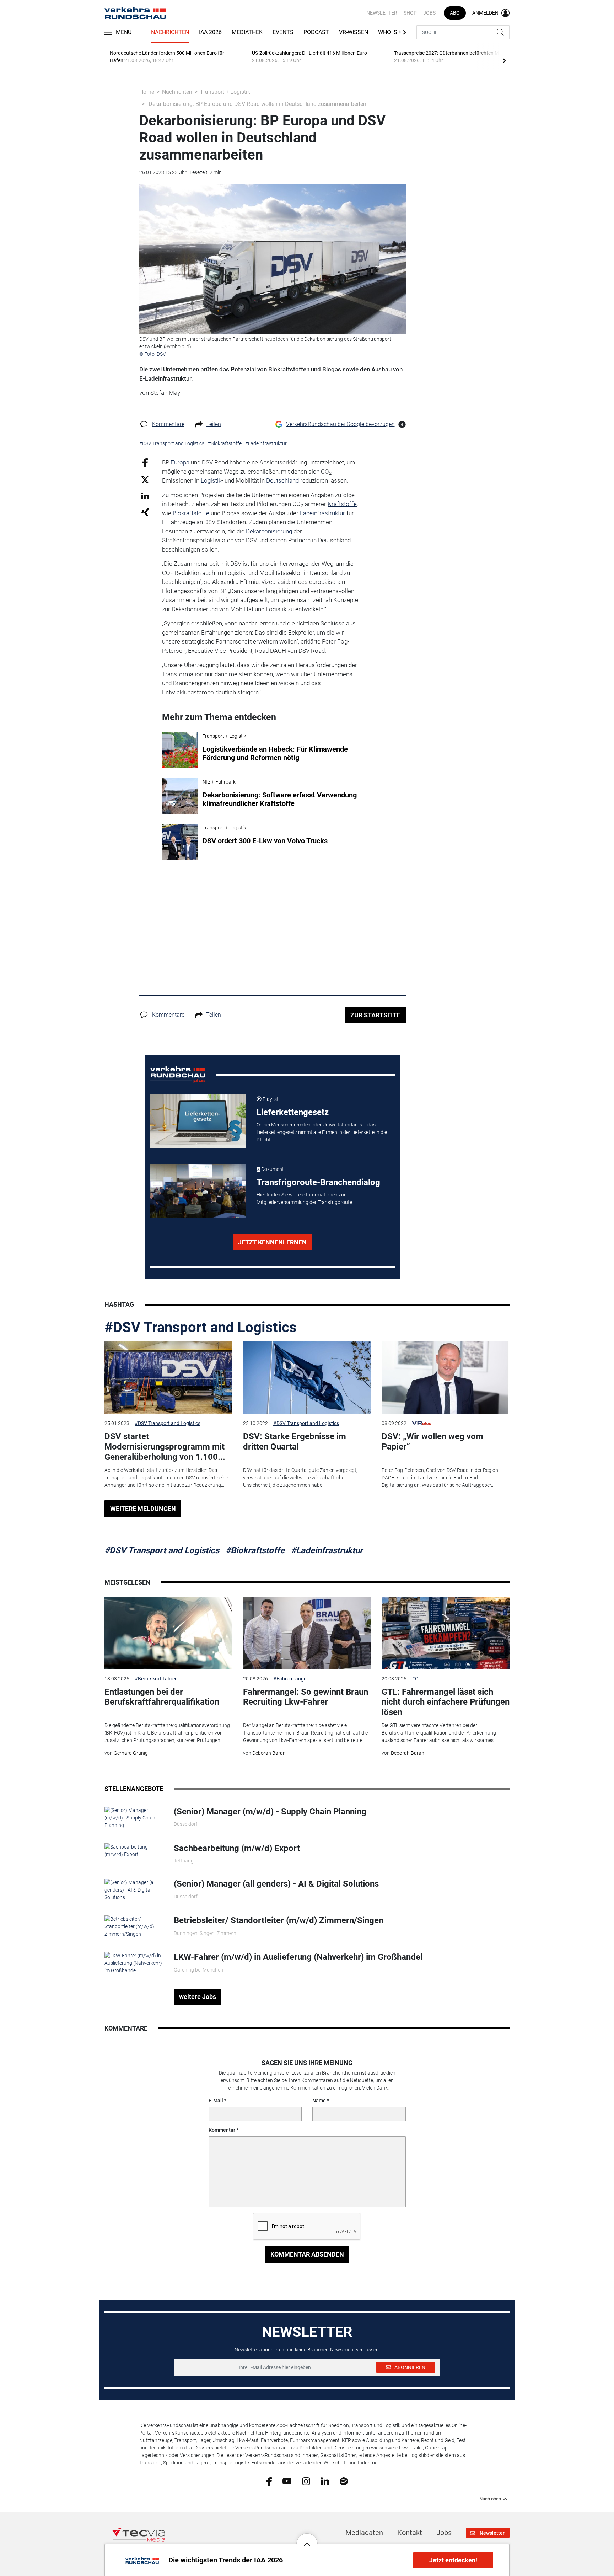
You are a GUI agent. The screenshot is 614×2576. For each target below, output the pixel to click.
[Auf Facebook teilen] (145, 463)
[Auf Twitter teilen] (145, 479)
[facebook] (269, 2481)
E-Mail (216, 2101)
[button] (307, 2539)
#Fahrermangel (290, 1679)
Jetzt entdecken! (453, 2560)
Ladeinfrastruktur (322, 513)
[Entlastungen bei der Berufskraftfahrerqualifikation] (168, 1633)
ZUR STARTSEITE (375, 1015)
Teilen (214, 424)
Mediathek (247, 32)
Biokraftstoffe (191, 513)
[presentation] (504, 60)
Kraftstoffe (342, 504)
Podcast (316, 32)
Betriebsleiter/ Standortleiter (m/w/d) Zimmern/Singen (279, 1920)
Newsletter (382, 13)
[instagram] (306, 2481)
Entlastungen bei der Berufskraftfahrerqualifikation (162, 1697)
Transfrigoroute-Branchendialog (318, 1182)
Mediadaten (364, 2533)
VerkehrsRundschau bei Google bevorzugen (340, 424)
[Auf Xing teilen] (145, 512)
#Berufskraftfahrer (156, 1679)
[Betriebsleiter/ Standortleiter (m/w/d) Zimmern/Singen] (134, 1926)
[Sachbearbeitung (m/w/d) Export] (134, 1850)
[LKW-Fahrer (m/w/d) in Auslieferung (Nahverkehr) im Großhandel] (134, 1963)
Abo (455, 13)
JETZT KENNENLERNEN (272, 1242)
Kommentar (222, 2130)
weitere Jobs (198, 1997)
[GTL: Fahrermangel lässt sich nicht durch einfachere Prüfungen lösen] (446, 1633)
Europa (180, 462)
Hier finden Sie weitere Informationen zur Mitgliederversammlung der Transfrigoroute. (305, 1198)
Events (283, 32)
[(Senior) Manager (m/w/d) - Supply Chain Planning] (134, 1817)
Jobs (429, 13)
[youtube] (287, 2481)
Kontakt (410, 2533)
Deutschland (282, 480)
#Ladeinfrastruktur (327, 1550)
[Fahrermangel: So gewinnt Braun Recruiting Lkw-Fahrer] (307, 1633)
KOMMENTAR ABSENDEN (307, 2254)
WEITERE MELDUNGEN (143, 1509)
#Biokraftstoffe (255, 1550)
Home (147, 92)
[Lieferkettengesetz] (198, 1121)
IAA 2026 (210, 32)
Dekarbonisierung (269, 531)
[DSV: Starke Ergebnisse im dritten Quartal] (307, 1378)
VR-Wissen (354, 32)
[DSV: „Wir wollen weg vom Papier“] (446, 1378)
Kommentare (168, 424)
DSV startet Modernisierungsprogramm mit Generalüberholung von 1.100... (165, 1447)
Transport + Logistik (225, 92)
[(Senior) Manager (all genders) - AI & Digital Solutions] (134, 1890)
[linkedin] (325, 2481)
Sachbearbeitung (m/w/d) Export (237, 1848)
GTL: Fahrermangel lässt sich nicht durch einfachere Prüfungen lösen (446, 1702)
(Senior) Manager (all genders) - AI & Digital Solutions (276, 1884)
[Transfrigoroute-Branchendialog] (198, 1191)
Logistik (211, 480)
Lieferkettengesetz (293, 1112)
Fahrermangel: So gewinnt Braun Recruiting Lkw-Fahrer (306, 1697)
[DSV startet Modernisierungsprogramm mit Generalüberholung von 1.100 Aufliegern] (168, 1378)
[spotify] (344, 2481)
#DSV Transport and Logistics (201, 1327)
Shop (410, 13)
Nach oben (490, 2499)
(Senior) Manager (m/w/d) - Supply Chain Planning (270, 1812)
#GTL (418, 1679)
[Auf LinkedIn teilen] (145, 496)
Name (319, 2101)
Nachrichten (170, 32)
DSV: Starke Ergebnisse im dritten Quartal (295, 1442)
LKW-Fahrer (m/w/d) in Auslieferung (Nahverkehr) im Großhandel (298, 1957)
